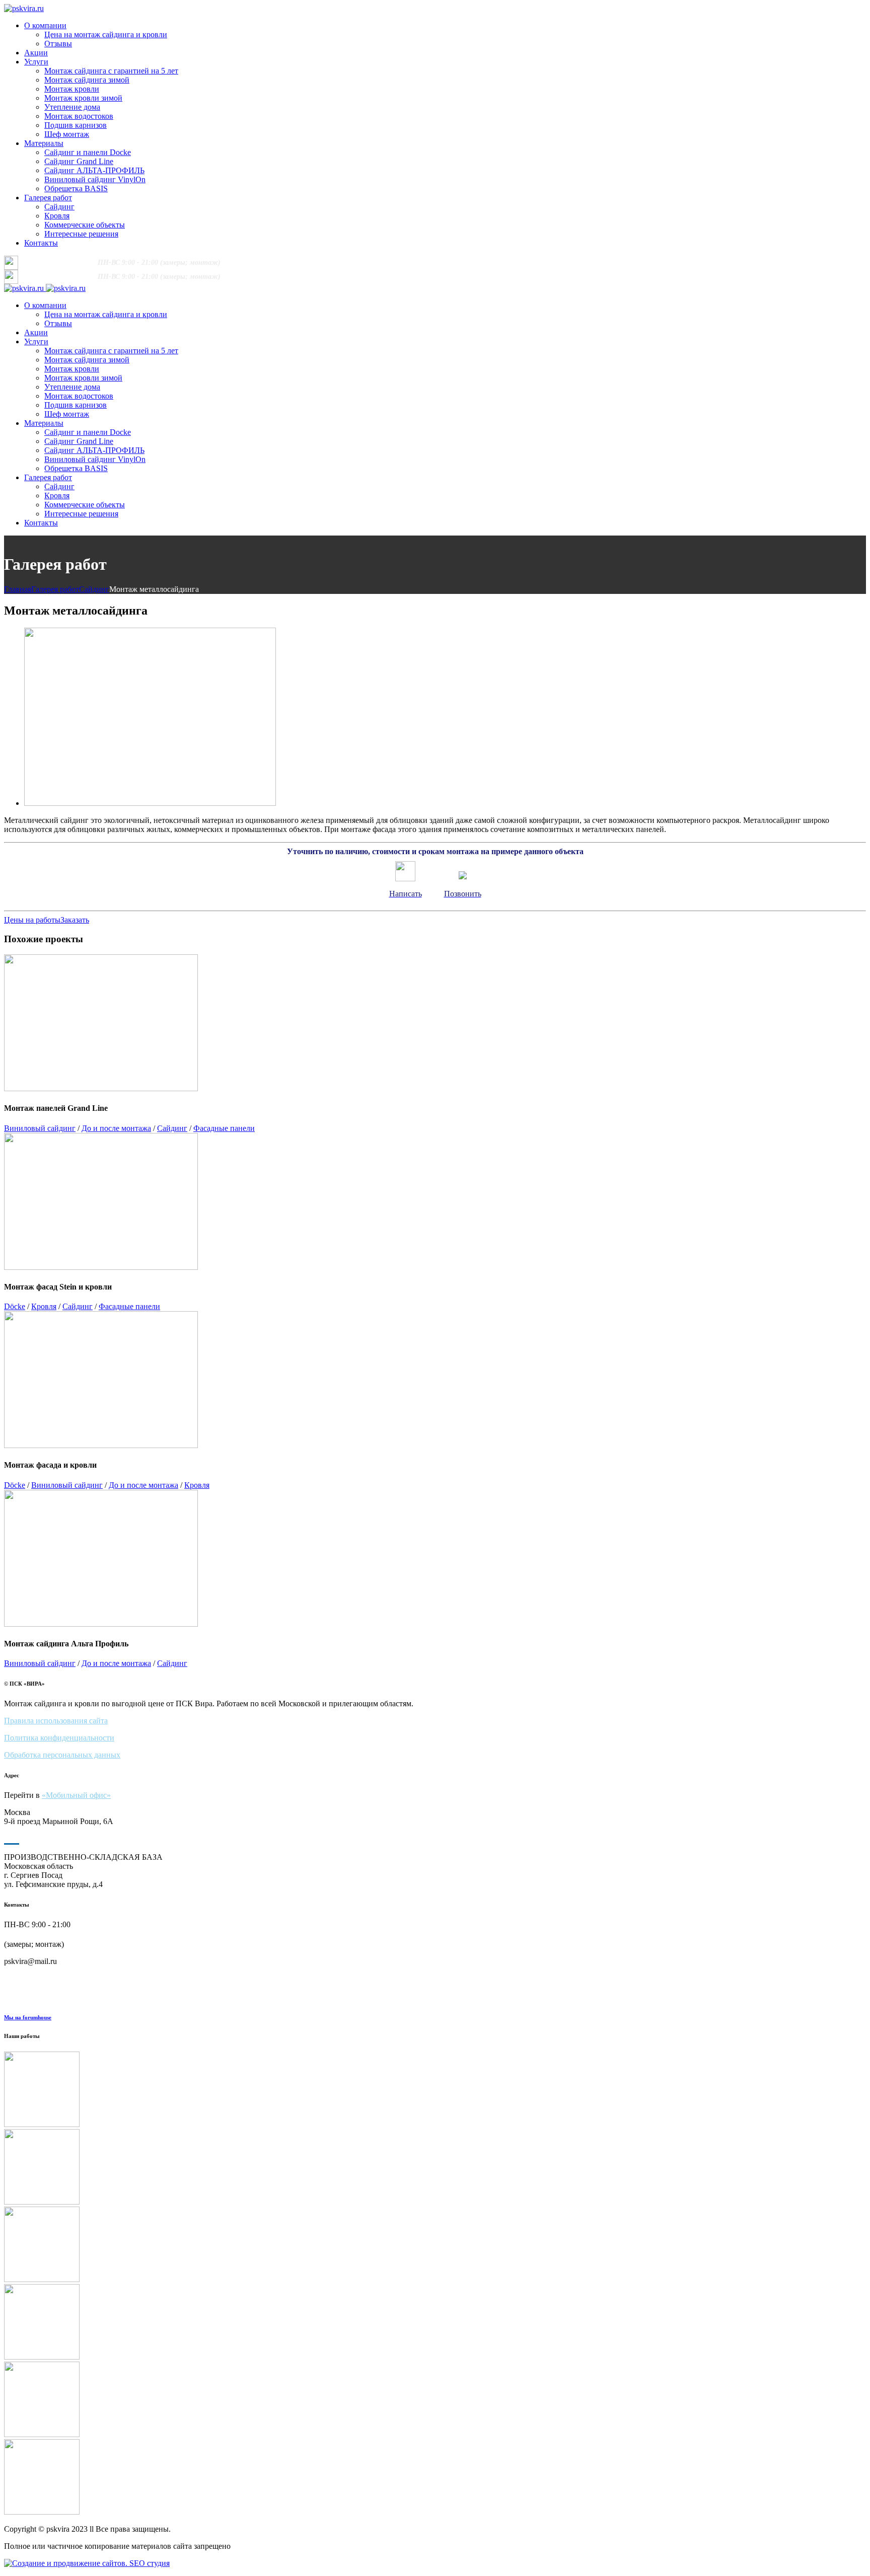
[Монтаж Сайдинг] (435, 2478)
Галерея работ (55, 589)
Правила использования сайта (56, 1721)
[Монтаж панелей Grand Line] (435, 2245)
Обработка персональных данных (62, 1755)
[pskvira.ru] (24, 8)
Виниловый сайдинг (40, 1128)
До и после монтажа (116, 1128)
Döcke (15, 1306)
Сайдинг (94, 589)
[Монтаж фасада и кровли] (435, 2400)
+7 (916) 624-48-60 (59, 262)
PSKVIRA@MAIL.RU (344, 262)
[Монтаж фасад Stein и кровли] (435, 2323)
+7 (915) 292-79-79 (273, 262)
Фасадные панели (224, 1128)
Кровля (44, 1306)
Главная (18, 589)
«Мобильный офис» (76, 1795)
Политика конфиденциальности (59, 1738)
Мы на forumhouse (28, 2017)
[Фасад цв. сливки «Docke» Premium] (435, 2168)
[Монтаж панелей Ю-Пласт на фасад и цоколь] (435, 2090)
